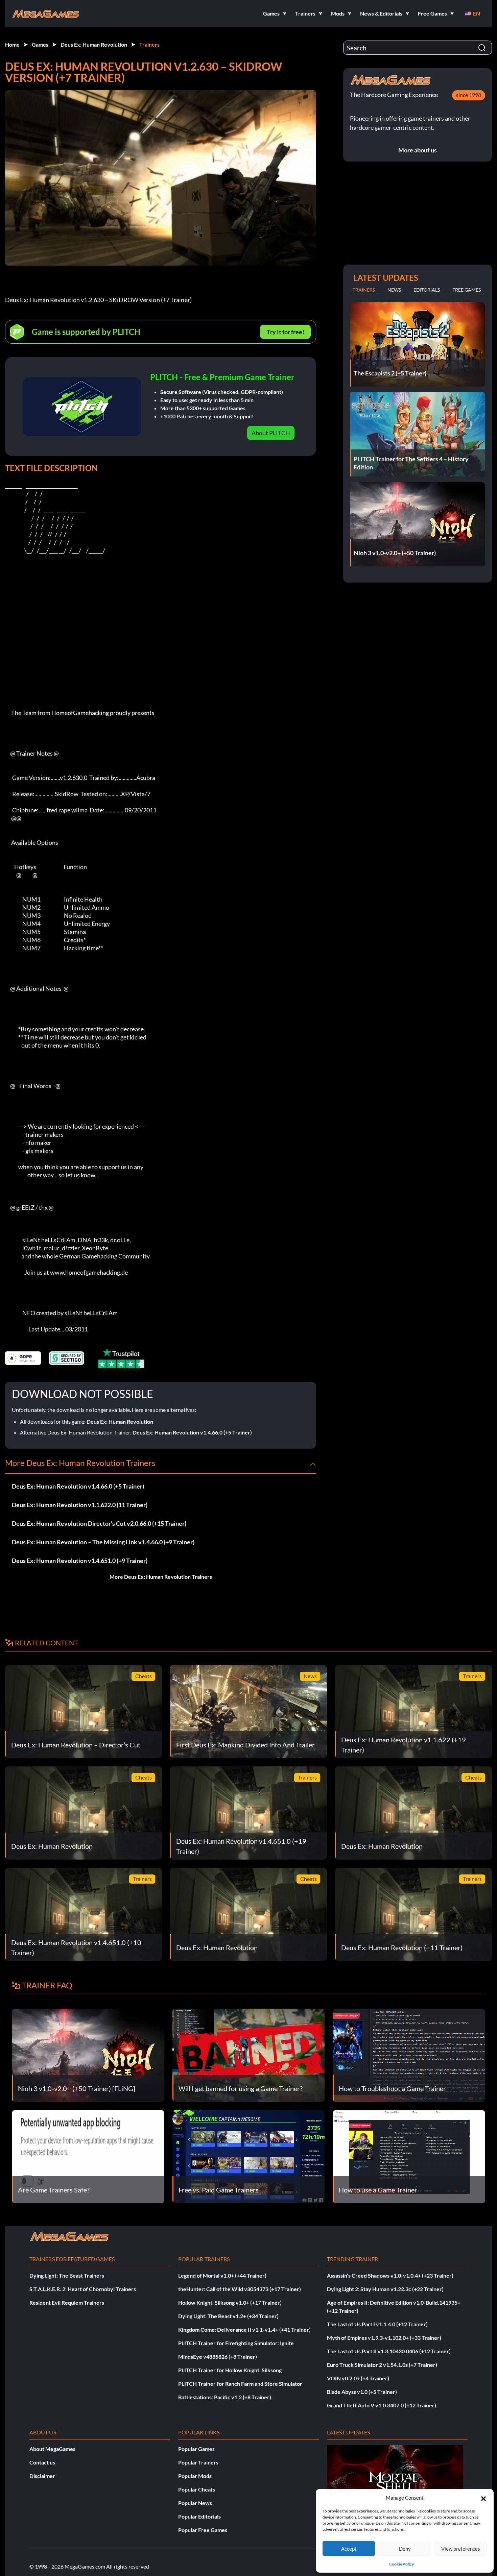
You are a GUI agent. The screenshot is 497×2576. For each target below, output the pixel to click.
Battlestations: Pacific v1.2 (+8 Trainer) (225, 2397)
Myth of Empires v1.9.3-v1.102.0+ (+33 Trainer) (384, 2338)
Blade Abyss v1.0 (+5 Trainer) (362, 2392)
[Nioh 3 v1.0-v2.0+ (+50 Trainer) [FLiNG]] (88, 2054)
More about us (418, 150)
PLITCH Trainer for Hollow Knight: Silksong (230, 2370)
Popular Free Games (203, 2530)
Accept (349, 2549)
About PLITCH (271, 433)
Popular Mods (195, 2476)
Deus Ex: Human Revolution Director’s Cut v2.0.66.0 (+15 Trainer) (99, 1523)
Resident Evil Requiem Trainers (67, 2302)
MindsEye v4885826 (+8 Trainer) (218, 2357)
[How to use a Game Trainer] (409, 2156)
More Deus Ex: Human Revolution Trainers (161, 1577)
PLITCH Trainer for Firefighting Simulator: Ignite (236, 2343)
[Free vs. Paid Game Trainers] (249, 2156)
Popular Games (196, 2449)
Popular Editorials (199, 2516)
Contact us (42, 2462)
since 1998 (469, 95)
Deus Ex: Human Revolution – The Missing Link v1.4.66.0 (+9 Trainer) (103, 1542)
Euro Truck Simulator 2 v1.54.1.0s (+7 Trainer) (382, 2365)
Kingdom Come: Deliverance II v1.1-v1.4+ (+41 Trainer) (244, 2329)
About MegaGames (52, 2449)
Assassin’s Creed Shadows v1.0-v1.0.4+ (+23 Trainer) (390, 2275)
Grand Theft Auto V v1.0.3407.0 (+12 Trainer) (382, 2405)
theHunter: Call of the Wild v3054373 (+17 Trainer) (240, 2289)
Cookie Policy (401, 2564)
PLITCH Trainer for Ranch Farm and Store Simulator (240, 2384)
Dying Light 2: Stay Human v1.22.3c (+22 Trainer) (385, 2289)
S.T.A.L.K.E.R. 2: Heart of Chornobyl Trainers (83, 2289)
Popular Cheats (197, 2489)
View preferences (461, 2549)
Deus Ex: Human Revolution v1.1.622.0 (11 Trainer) (80, 1505)
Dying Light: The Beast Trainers (67, 2275)
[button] (483, 2498)
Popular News (195, 2503)
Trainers (149, 44)
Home (12, 44)
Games (40, 44)
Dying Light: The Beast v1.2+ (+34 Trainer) (228, 2316)
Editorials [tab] (427, 290)
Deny (405, 2549)
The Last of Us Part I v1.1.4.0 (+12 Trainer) (377, 2324)
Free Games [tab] (467, 290)
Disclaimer (42, 2476)
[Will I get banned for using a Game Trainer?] (249, 2054)
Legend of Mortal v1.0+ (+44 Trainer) (222, 2275)
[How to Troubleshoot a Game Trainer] (409, 2054)
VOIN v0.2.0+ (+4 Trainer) (358, 2378)
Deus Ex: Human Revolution (94, 44)
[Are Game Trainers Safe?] (88, 2156)
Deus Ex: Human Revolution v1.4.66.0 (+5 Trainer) (192, 1432)
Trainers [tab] (364, 290)
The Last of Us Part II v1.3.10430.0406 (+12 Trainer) (389, 2351)
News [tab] (394, 290)
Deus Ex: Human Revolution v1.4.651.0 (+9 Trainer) (80, 1561)
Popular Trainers (198, 2462)
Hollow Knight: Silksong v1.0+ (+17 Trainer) (230, 2302)
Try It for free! (286, 332)
